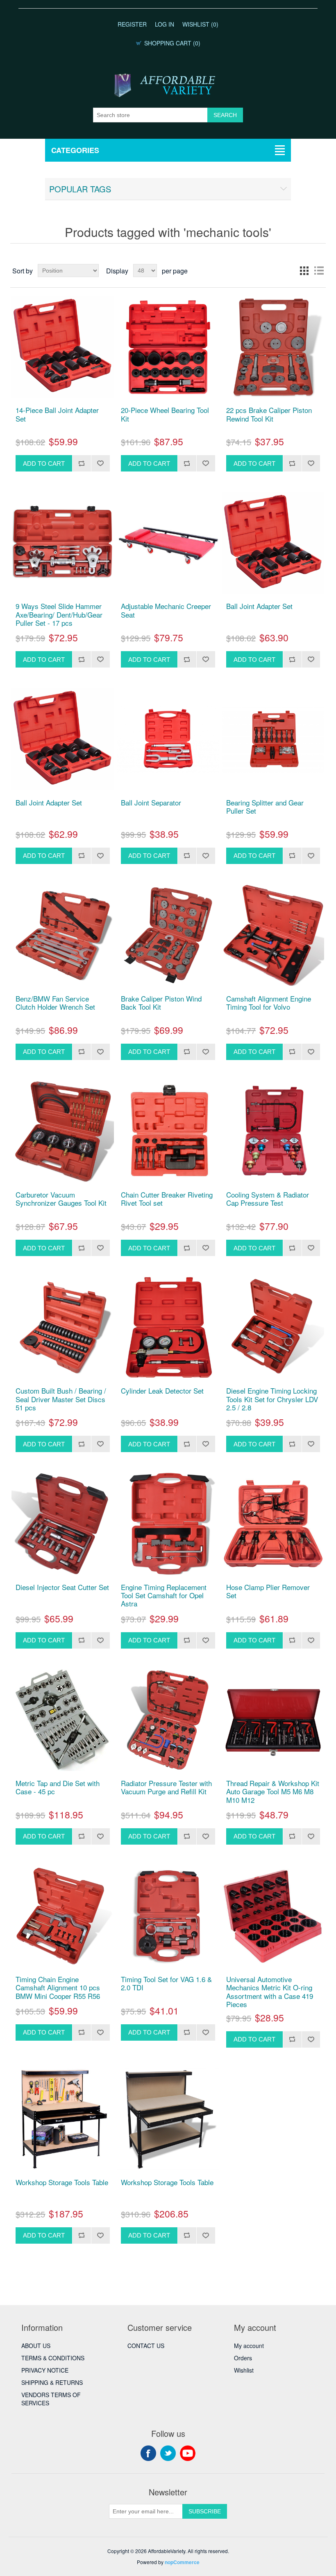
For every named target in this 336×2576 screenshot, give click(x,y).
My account (249, 2346)
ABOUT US (36, 2346)
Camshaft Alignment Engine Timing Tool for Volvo (269, 1003)
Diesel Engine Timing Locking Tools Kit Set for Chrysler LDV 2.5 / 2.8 (272, 1399)
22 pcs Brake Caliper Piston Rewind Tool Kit (269, 414)
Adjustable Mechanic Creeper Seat (166, 610)
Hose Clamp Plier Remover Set (268, 1591)
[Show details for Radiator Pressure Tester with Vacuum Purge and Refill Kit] (168, 1720)
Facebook (148, 2453)
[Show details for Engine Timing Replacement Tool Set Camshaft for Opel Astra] (168, 1524)
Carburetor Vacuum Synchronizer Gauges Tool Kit (61, 1199)
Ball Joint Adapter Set (259, 606)
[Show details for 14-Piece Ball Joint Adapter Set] (62, 347)
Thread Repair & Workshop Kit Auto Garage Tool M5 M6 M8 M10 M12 (273, 1792)
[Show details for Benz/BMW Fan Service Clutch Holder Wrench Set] (62, 935)
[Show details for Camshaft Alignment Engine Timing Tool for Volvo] (273, 935)
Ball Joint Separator (151, 803)
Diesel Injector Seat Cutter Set (62, 1587)
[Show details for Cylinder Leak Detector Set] (168, 1327)
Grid (304, 271)
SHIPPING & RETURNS (52, 2382)
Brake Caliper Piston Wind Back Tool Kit (161, 1003)
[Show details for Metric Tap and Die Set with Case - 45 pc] (62, 1720)
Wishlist (244, 2370)
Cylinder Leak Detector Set (162, 1391)
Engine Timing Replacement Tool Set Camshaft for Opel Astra (164, 1596)
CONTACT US (146, 2346)
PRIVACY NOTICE (45, 2370)
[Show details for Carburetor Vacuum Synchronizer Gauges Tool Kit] (62, 1131)
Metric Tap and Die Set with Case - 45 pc (58, 1788)
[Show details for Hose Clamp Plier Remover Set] (273, 1524)
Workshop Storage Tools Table (62, 2182)
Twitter (168, 2453)
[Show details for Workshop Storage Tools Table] (62, 2119)
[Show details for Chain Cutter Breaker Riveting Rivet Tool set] (168, 1131)
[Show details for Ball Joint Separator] (168, 739)
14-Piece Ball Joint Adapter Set (57, 414)
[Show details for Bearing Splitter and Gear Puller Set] (273, 739)
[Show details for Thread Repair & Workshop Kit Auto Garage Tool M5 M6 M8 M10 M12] (273, 1720)
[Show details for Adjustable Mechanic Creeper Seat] (168, 543)
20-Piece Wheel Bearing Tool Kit (165, 414)
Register (132, 24)
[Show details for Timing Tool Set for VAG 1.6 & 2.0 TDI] (168, 1916)
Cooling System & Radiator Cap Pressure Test (268, 1199)
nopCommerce (182, 2562)
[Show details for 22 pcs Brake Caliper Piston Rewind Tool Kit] (273, 347)
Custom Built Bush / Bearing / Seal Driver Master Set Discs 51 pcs (61, 1399)
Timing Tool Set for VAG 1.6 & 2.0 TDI (166, 1984)
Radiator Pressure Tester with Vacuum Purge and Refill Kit (166, 1788)
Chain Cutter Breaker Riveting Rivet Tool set (167, 1199)
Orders (243, 2358)
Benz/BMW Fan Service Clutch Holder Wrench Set (55, 1003)
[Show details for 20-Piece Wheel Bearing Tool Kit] (168, 347)
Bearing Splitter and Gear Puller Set (265, 807)
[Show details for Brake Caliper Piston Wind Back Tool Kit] (168, 935)
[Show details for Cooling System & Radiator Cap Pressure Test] (273, 1131)
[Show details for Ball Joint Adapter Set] (273, 543)
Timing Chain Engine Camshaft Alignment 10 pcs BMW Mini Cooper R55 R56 (58, 1988)
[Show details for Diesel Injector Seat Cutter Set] (62, 1524)
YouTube (188, 2453)
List (319, 271)
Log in (165, 24)
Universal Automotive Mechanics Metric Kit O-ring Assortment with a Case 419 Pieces (270, 1992)
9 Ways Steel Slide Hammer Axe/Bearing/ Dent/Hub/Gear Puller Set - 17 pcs (59, 615)
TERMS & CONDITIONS (53, 2358)
